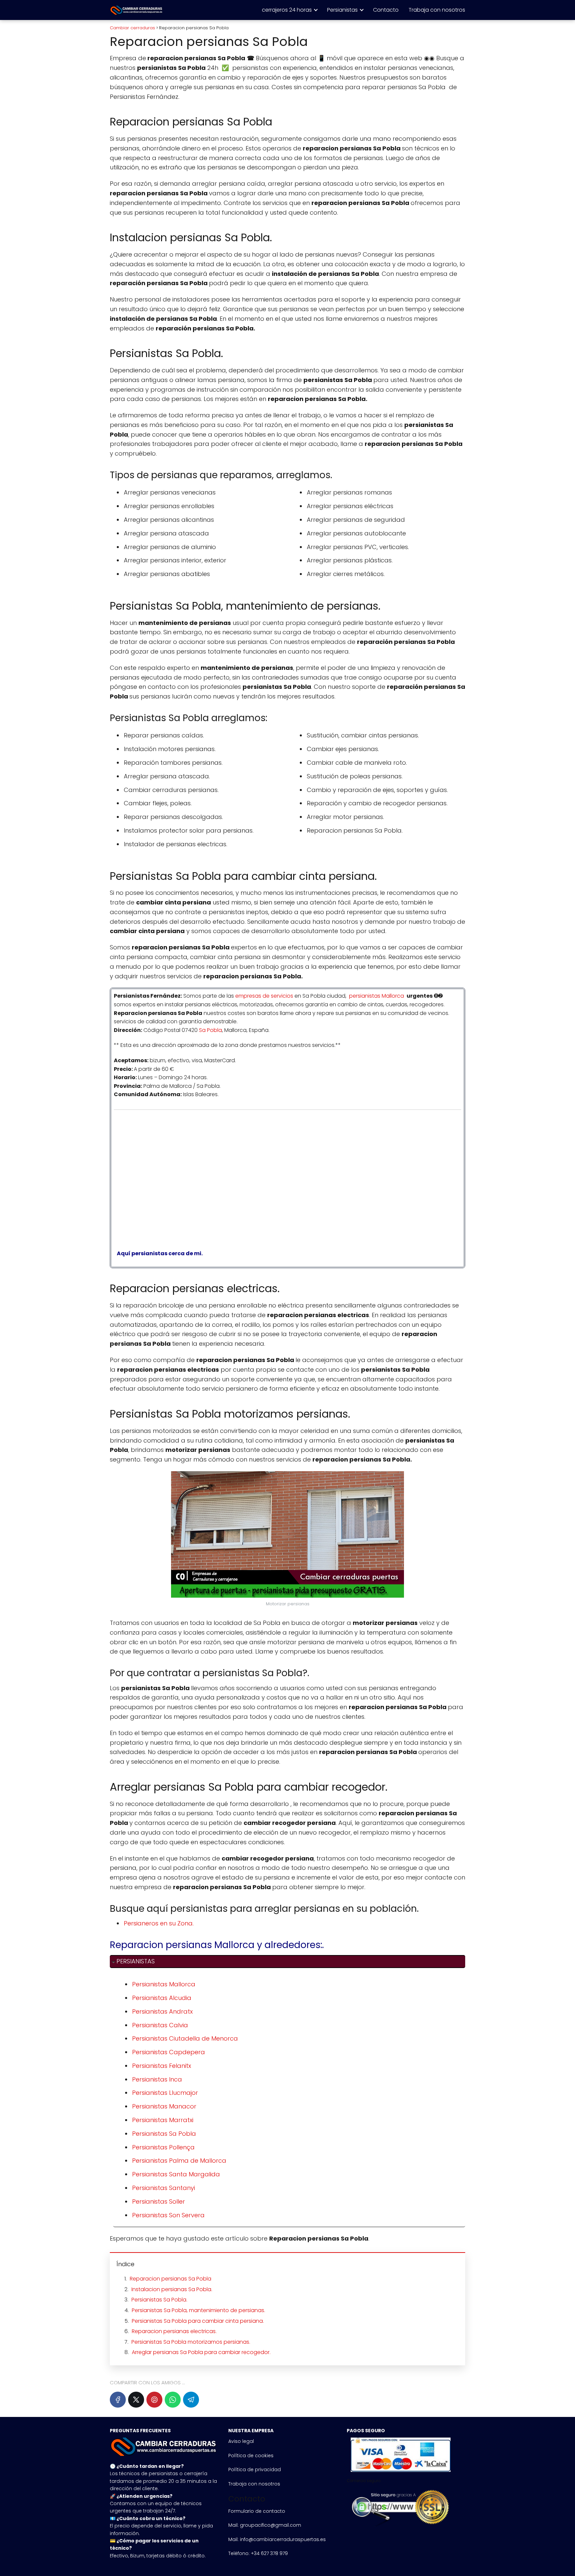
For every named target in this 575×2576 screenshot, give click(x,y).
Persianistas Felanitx (162, 2066)
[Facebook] (118, 2400)
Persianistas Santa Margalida (176, 2174)
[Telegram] (191, 2400)
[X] (136, 2400)
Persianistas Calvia (160, 2025)
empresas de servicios (264, 996)
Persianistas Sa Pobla (164, 2134)
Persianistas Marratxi (163, 2120)
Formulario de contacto (257, 2511)
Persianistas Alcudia (162, 1998)
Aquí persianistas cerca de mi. (158, 1253)
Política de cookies (251, 2456)
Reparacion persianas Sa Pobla (171, 2279)
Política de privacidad (255, 2470)
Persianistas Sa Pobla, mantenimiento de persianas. (198, 2310)
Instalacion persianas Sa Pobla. (172, 2289)
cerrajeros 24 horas (287, 10)
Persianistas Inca (157, 2079)
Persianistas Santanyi (164, 2188)
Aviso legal (241, 2441)
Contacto (386, 10)
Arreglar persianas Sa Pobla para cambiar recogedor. (201, 2352)
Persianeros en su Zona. (159, 1923)
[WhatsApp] (173, 2400)
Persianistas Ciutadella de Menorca (185, 2038)
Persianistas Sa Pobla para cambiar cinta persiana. (198, 2321)
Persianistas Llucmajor (165, 2093)
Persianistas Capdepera (169, 2052)
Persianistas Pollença (163, 2147)
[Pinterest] (154, 2400)
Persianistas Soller (159, 2201)
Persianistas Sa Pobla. (159, 2300)
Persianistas (342, 10)
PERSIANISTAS (136, 1961)
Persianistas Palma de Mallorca (179, 2161)
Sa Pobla (210, 1030)
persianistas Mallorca (377, 996)
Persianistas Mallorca (164, 1984)
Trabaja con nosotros (437, 10)
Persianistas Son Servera (168, 2215)
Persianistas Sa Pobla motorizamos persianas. (191, 2342)
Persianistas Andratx (162, 2011)
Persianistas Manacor (164, 2106)
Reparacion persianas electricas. (174, 2331)
